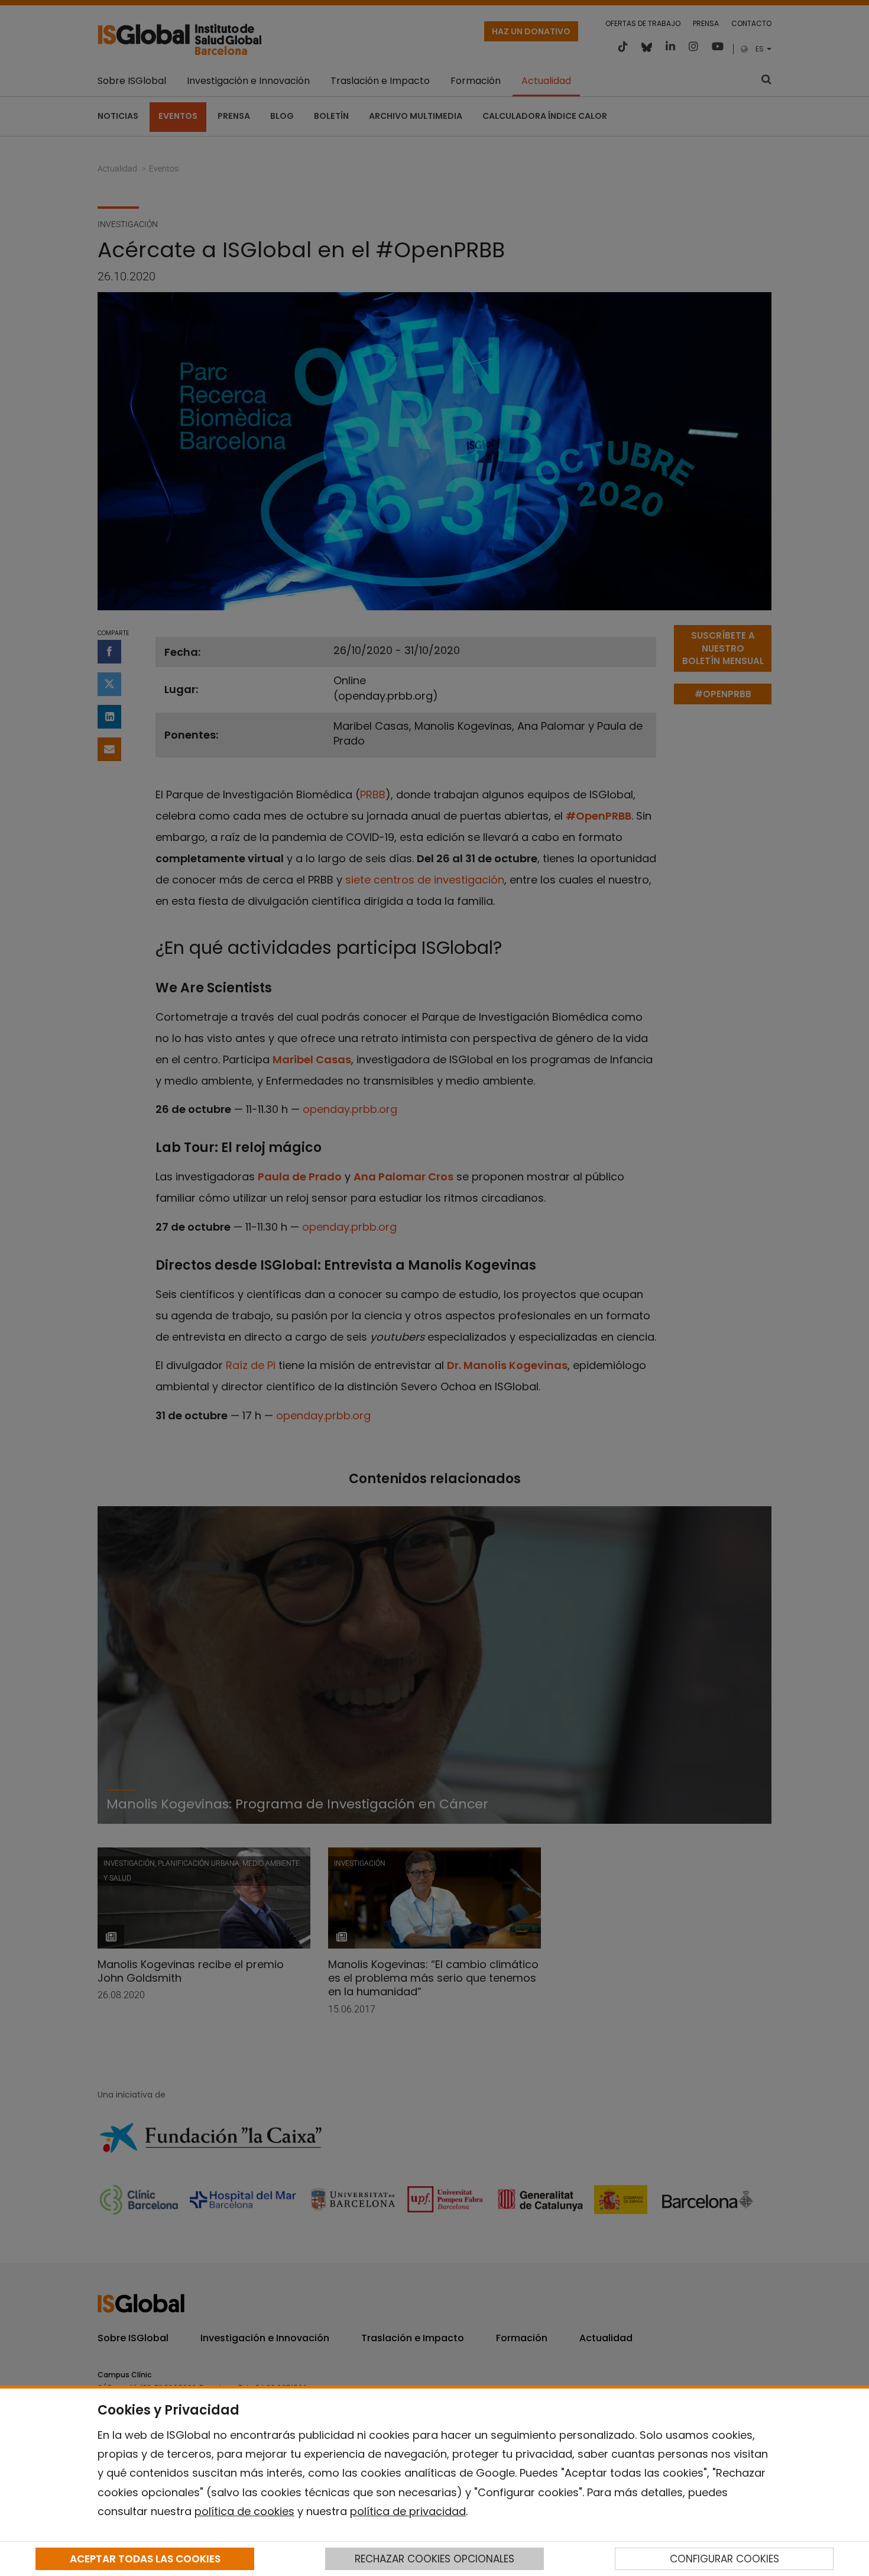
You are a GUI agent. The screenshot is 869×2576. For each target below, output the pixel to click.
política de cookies (244, 2511)
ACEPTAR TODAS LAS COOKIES (145, 2559)
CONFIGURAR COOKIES (724, 2559)
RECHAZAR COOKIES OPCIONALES (434, 2559)
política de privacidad (408, 2511)
